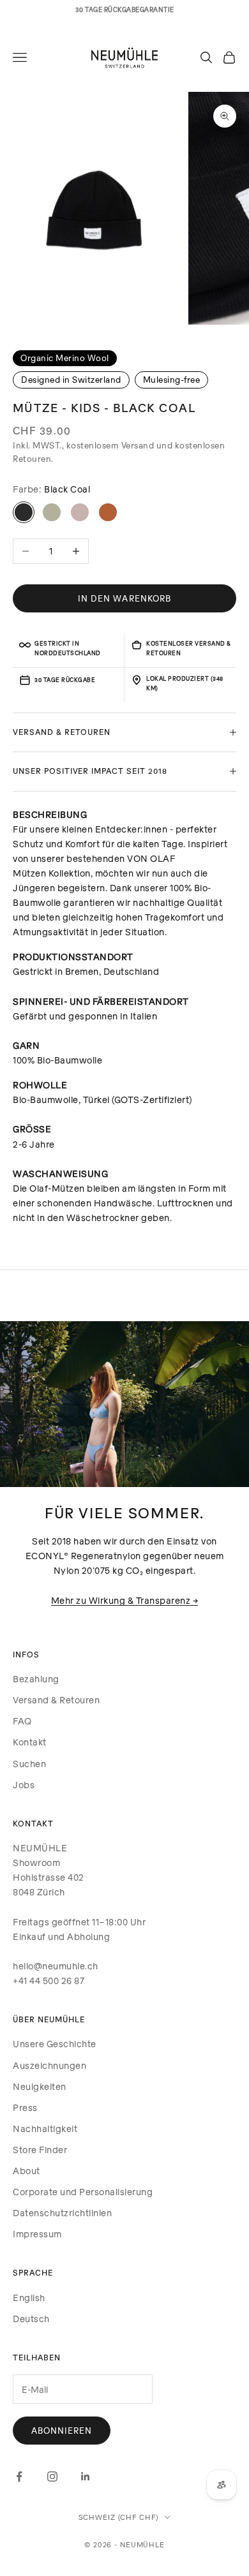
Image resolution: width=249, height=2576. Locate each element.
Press (25, 2107)
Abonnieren (62, 2431)
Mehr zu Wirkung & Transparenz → (125, 1600)
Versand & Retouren (56, 1700)
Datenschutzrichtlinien (62, 2213)
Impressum (37, 2234)
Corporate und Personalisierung (83, 2192)
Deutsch (31, 2319)
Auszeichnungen (49, 2065)
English (29, 2298)
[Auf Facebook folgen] (19, 2476)
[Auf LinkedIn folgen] (86, 2476)
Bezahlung (36, 1679)
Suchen (29, 1764)
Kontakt (30, 1742)
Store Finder (40, 2150)
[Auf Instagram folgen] (52, 2476)
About (26, 2171)
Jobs (24, 1785)
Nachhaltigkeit (45, 2128)
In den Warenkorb (124, 598)
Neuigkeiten (40, 2086)
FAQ (22, 1721)
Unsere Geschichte (55, 2044)
